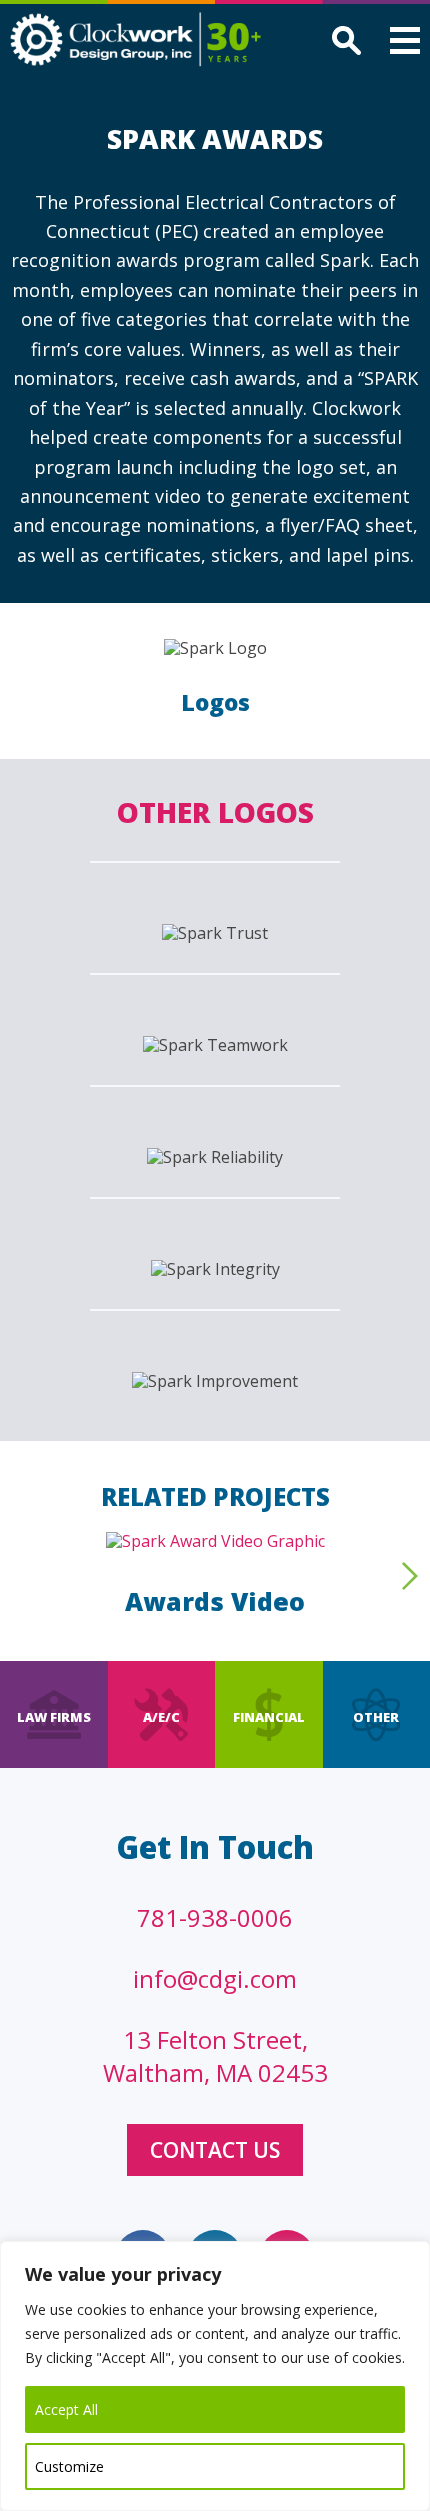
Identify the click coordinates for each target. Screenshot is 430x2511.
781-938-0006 (215, 1917)
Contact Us (215, 2150)
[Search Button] (343, 42)
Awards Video (215, 1601)
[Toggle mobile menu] (405, 43)
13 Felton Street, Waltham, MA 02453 (215, 2056)
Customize (69, 2466)
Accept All (66, 2409)
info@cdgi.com (215, 1978)
